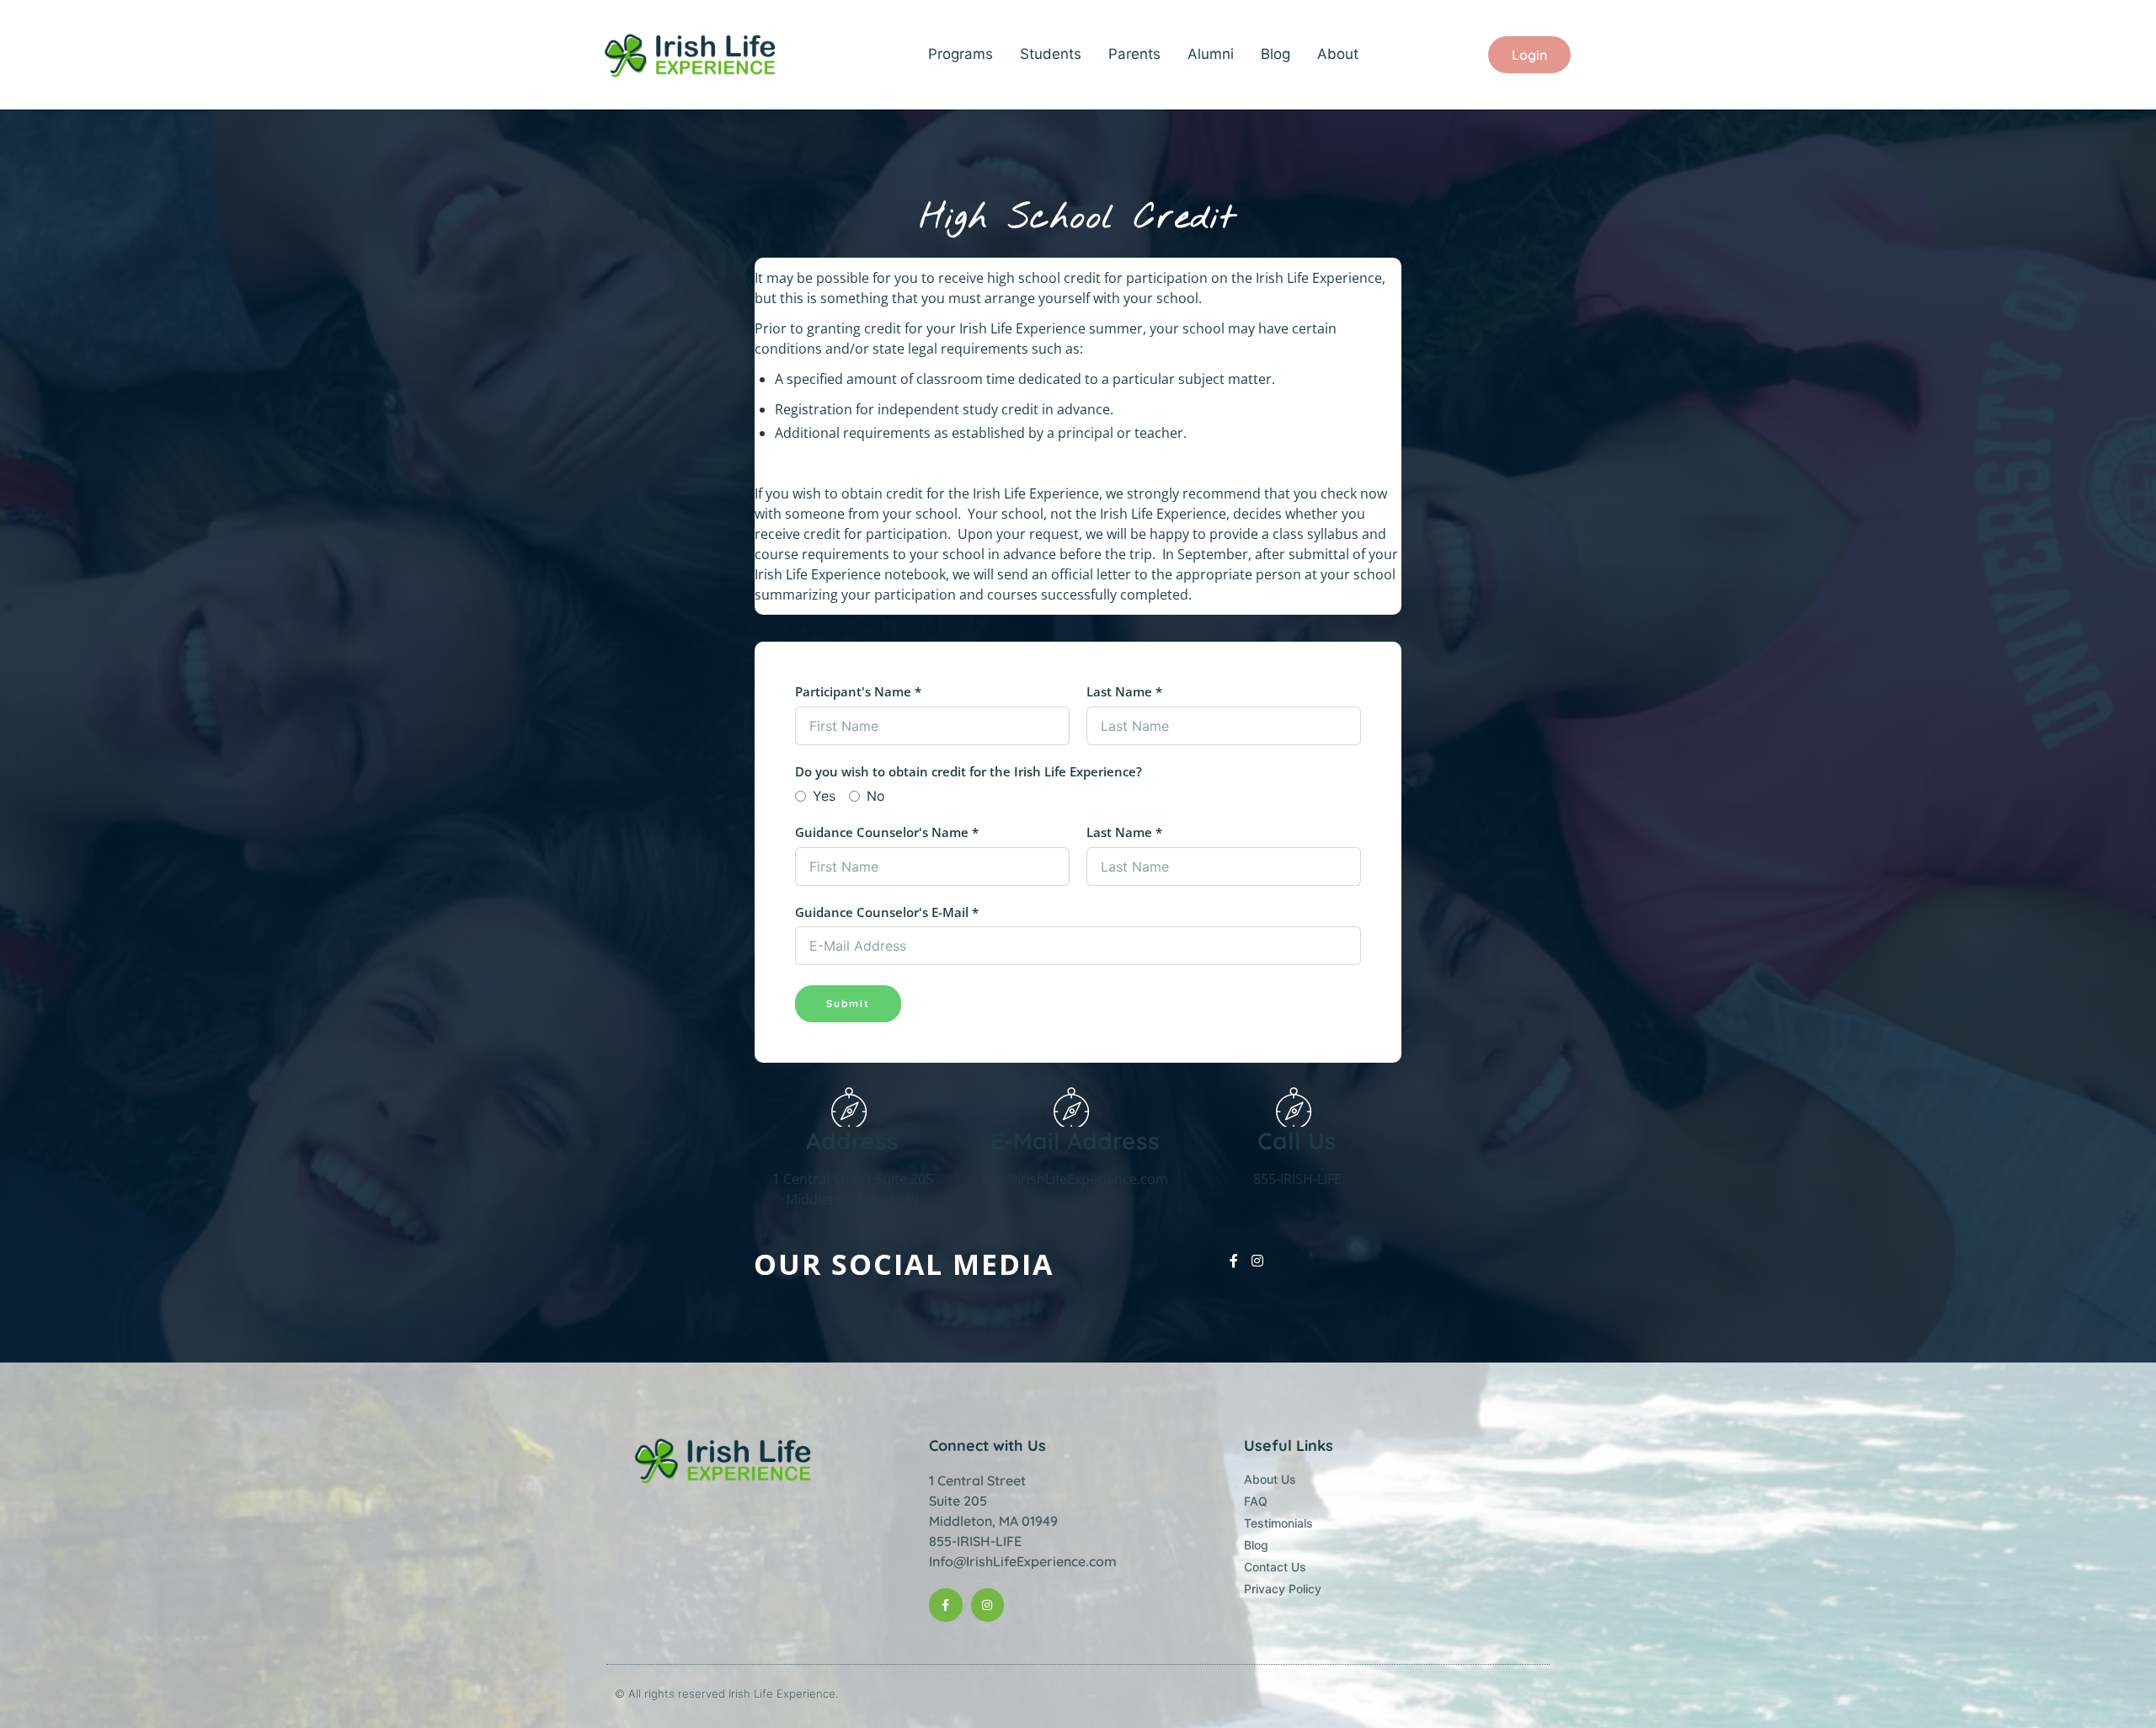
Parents (1134, 54)
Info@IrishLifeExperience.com (1023, 1561)
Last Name (1124, 691)
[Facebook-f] (945, 1605)
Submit (848, 1003)
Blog (1275, 54)
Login (1529, 55)
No (876, 796)
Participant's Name (858, 691)
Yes (824, 796)
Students (1051, 54)
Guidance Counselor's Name (887, 832)
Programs (961, 54)
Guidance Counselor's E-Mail (887, 912)
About (1338, 54)
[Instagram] (987, 1605)
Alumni (1211, 54)
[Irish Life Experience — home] (692, 55)
